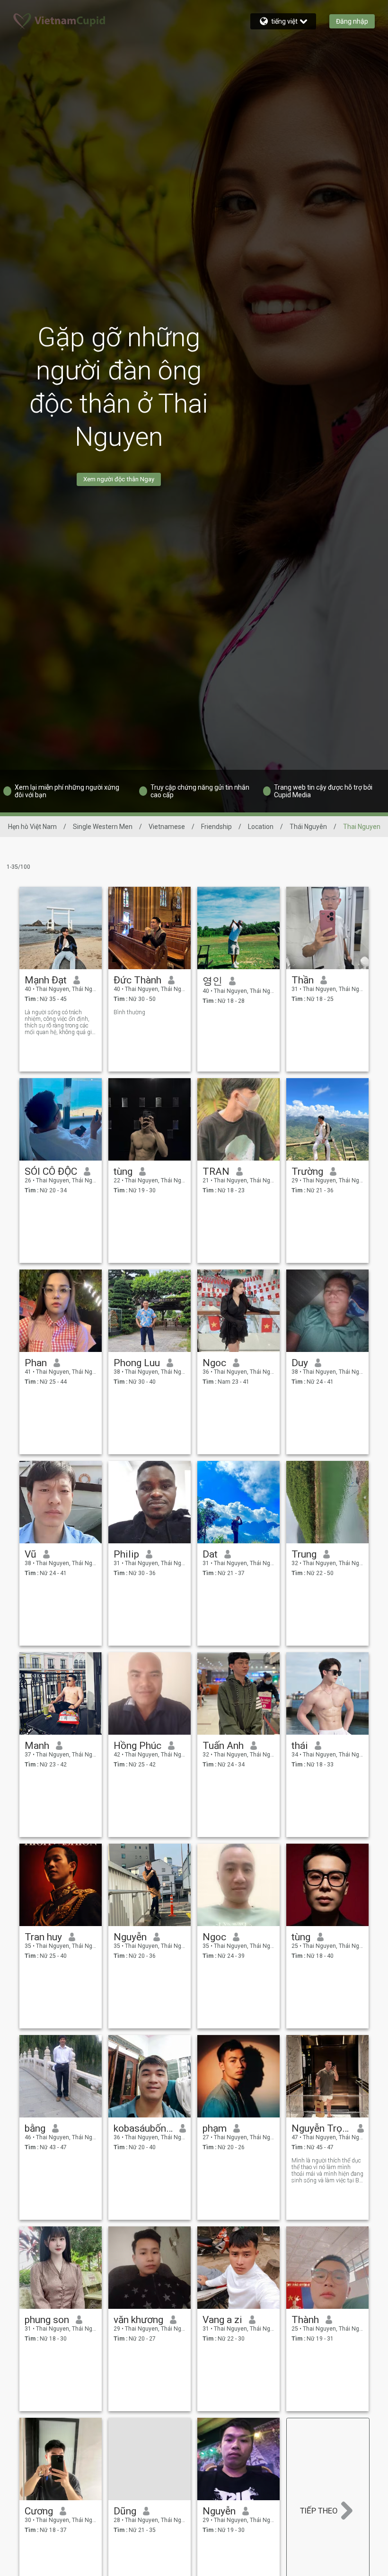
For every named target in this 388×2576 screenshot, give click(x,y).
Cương (39, 2511)
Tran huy (43, 1937)
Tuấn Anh (223, 1746)
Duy (300, 1363)
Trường (307, 1171)
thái (300, 1746)
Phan (36, 1363)
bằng (35, 2128)
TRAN (216, 1171)
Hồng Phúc (137, 1746)
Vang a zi (222, 2320)
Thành (305, 2320)
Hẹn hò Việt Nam (32, 827)
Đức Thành (137, 980)
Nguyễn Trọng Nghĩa (321, 2128)
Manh (37, 1746)
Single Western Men (103, 827)
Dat (210, 1554)
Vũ (31, 1554)
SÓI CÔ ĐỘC (51, 1171)
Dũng (125, 2511)
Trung (304, 1554)
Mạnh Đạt (46, 980)
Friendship (216, 827)
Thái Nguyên (308, 827)
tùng (123, 1171)
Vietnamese (167, 827)
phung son (47, 2320)
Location (261, 827)
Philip (126, 1554)
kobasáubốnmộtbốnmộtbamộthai (143, 2128)
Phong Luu (137, 1363)
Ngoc (214, 1363)
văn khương (138, 2320)
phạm (215, 2128)
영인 (212, 981)
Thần (303, 980)
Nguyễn (130, 1937)
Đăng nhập (352, 21)
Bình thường (129, 1012)
